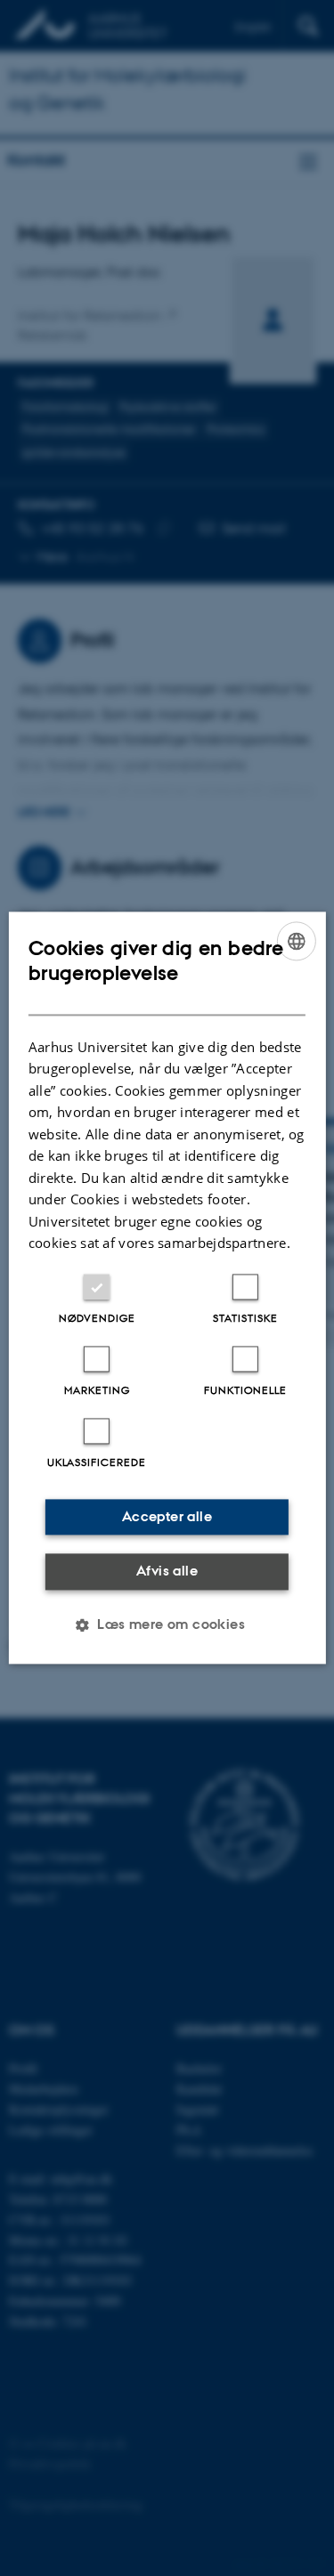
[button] (167, 1625)
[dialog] (167, 1288)
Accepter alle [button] (167, 1516)
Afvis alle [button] (167, 1571)
